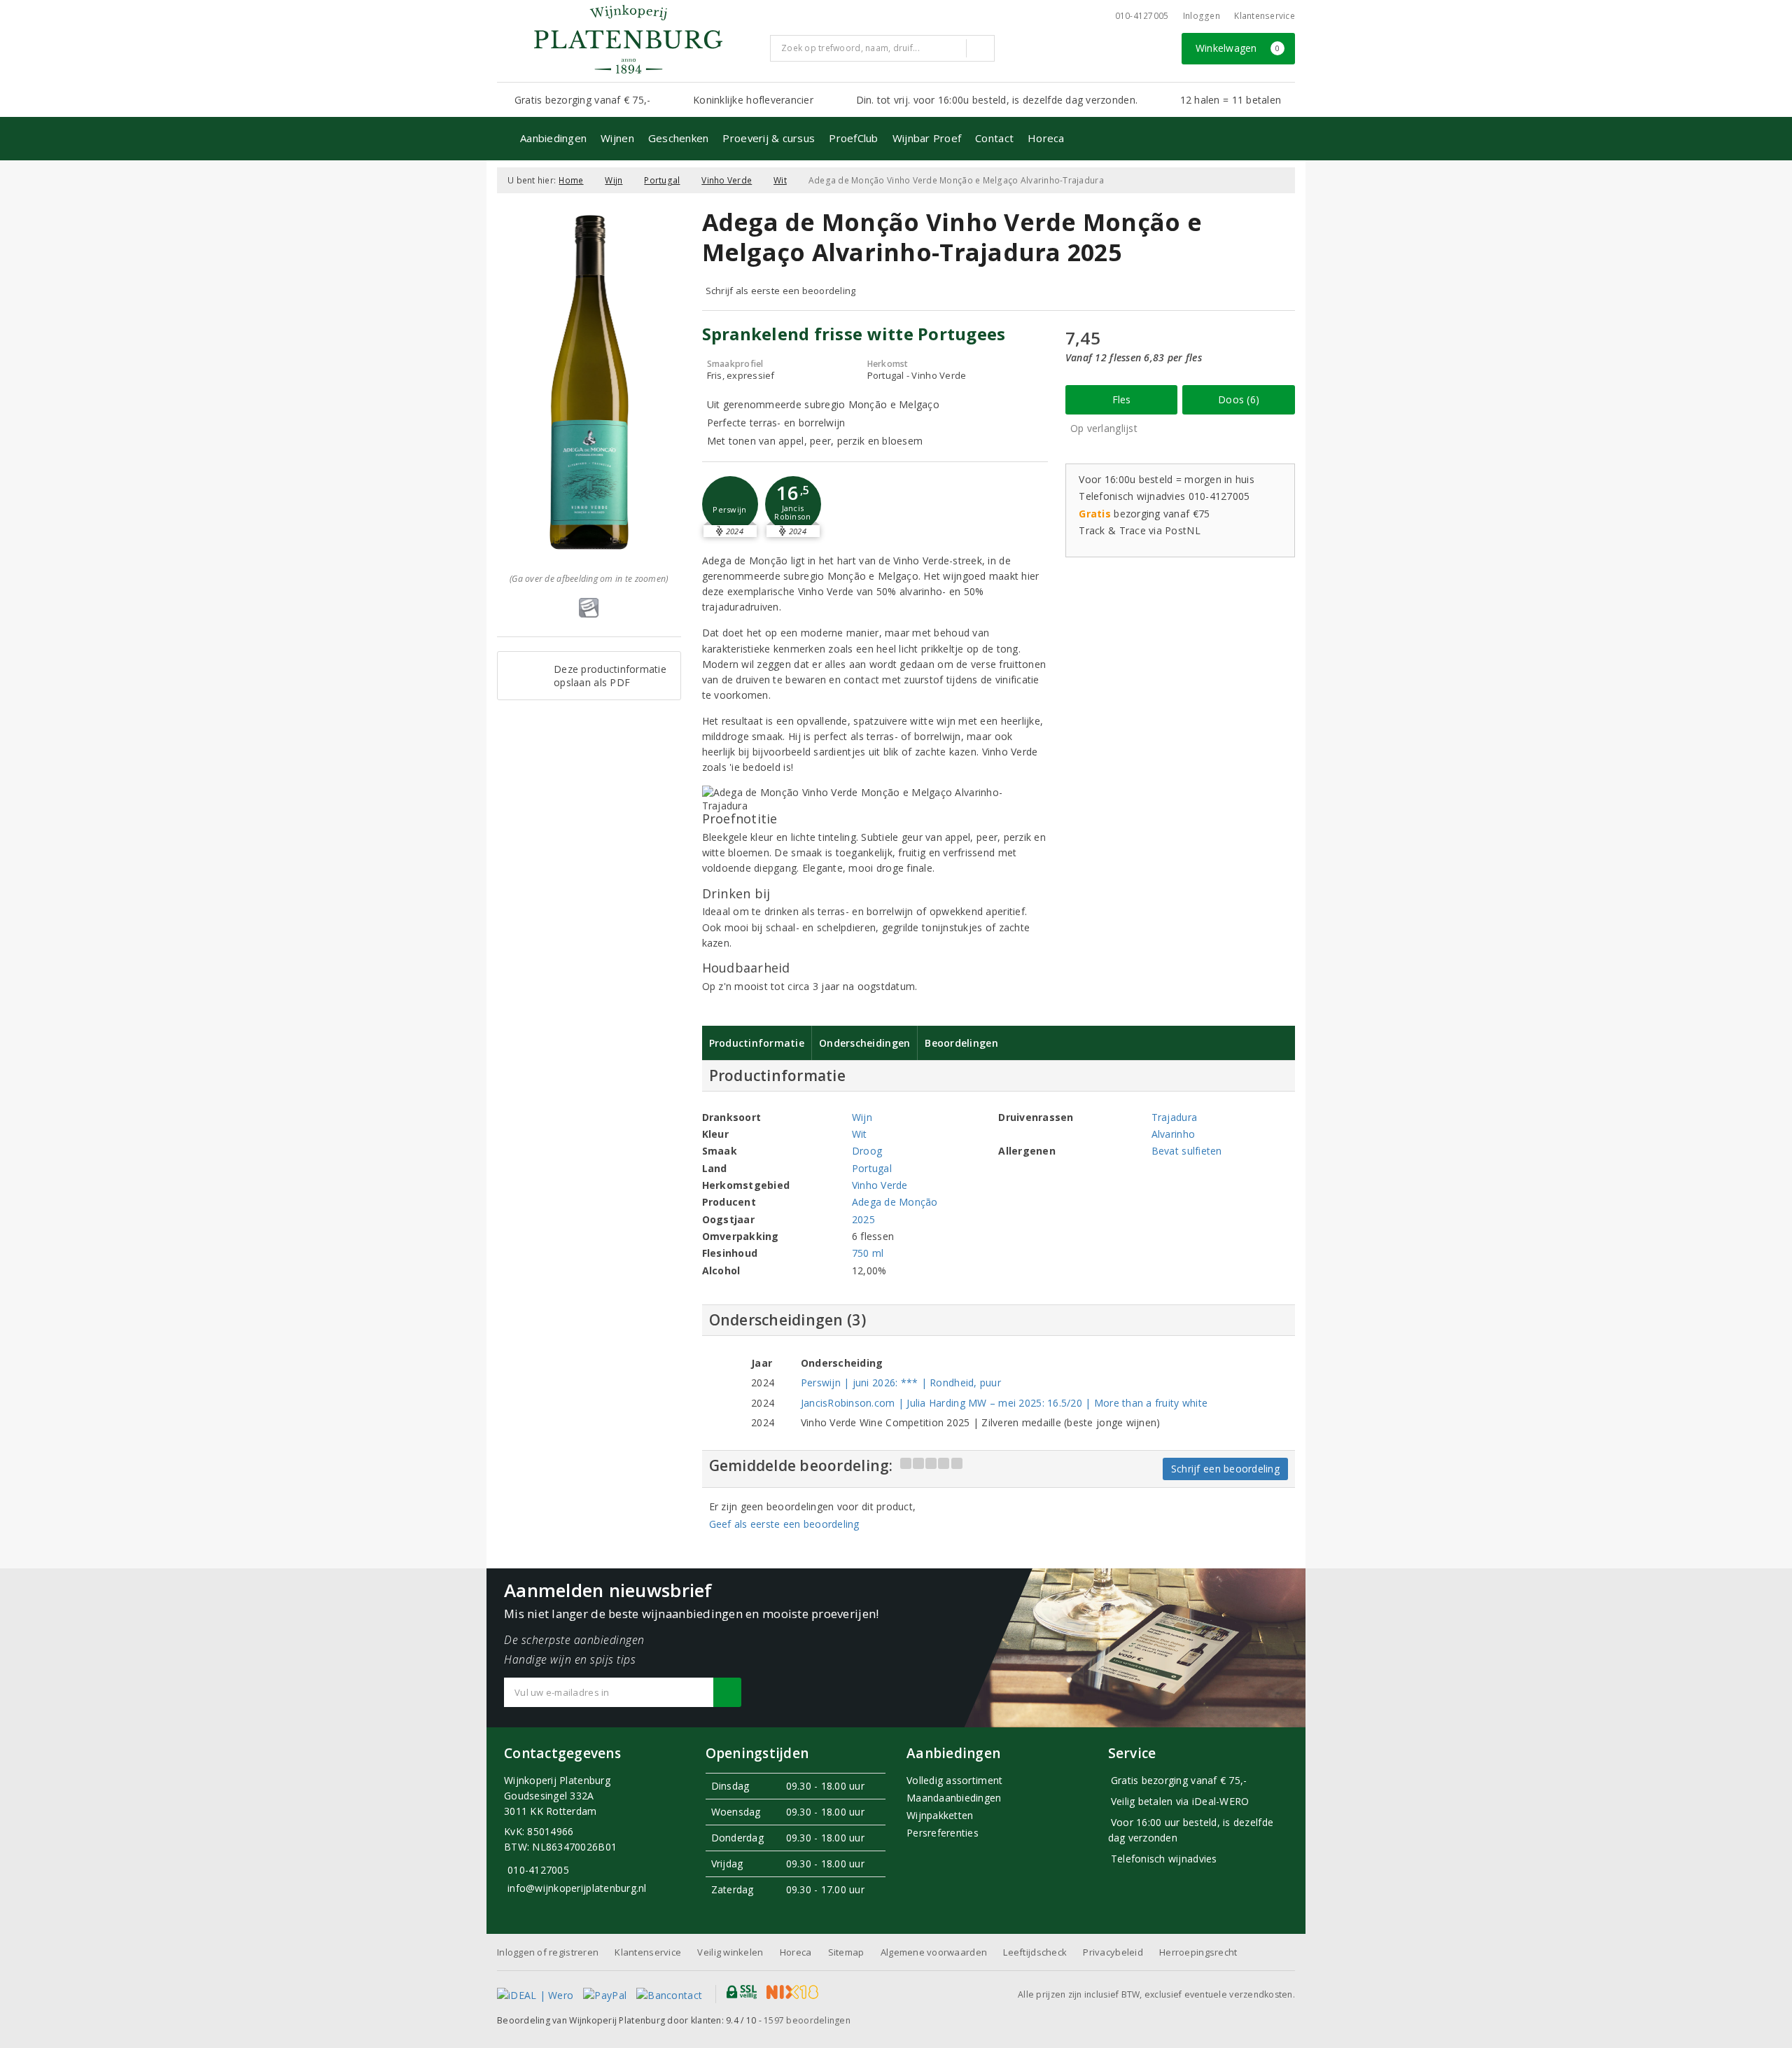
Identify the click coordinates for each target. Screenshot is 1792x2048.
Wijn (614, 180)
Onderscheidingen (864, 1043)
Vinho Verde (727, 180)
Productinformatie (757, 1043)
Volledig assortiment (954, 1780)
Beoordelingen (961, 1043)
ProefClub (853, 138)
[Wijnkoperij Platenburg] (628, 39)
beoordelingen (807, 2020)
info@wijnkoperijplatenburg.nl (577, 1888)
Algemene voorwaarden (934, 1952)
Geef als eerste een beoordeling (784, 1524)
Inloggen (1202, 16)
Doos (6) (1239, 399)
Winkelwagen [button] (1238, 48)
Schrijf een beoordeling (1225, 1469)
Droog (867, 1151)
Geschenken (679, 138)
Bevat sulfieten (1187, 1151)
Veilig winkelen (730, 1952)
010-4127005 (1142, 16)
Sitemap (846, 1952)
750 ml (868, 1253)
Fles (1122, 399)
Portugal (662, 180)
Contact (994, 138)
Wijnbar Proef (927, 138)
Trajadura (1174, 1117)
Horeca (1046, 138)
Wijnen (617, 138)
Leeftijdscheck (1035, 1952)
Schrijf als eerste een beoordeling (781, 291)
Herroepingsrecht (1198, 1952)
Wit (780, 180)
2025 (863, 1219)
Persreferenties (943, 1833)
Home (571, 180)
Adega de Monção (895, 1202)
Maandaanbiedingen (954, 1798)
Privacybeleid (1113, 1952)
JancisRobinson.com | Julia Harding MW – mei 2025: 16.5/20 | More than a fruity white (1004, 1403)
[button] (730, 504)
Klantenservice (1265, 16)
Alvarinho (1173, 1134)
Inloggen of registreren (548, 1952)
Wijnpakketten (940, 1815)
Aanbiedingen (553, 138)
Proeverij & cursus (769, 138)
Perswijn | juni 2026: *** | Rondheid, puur (901, 1382)
